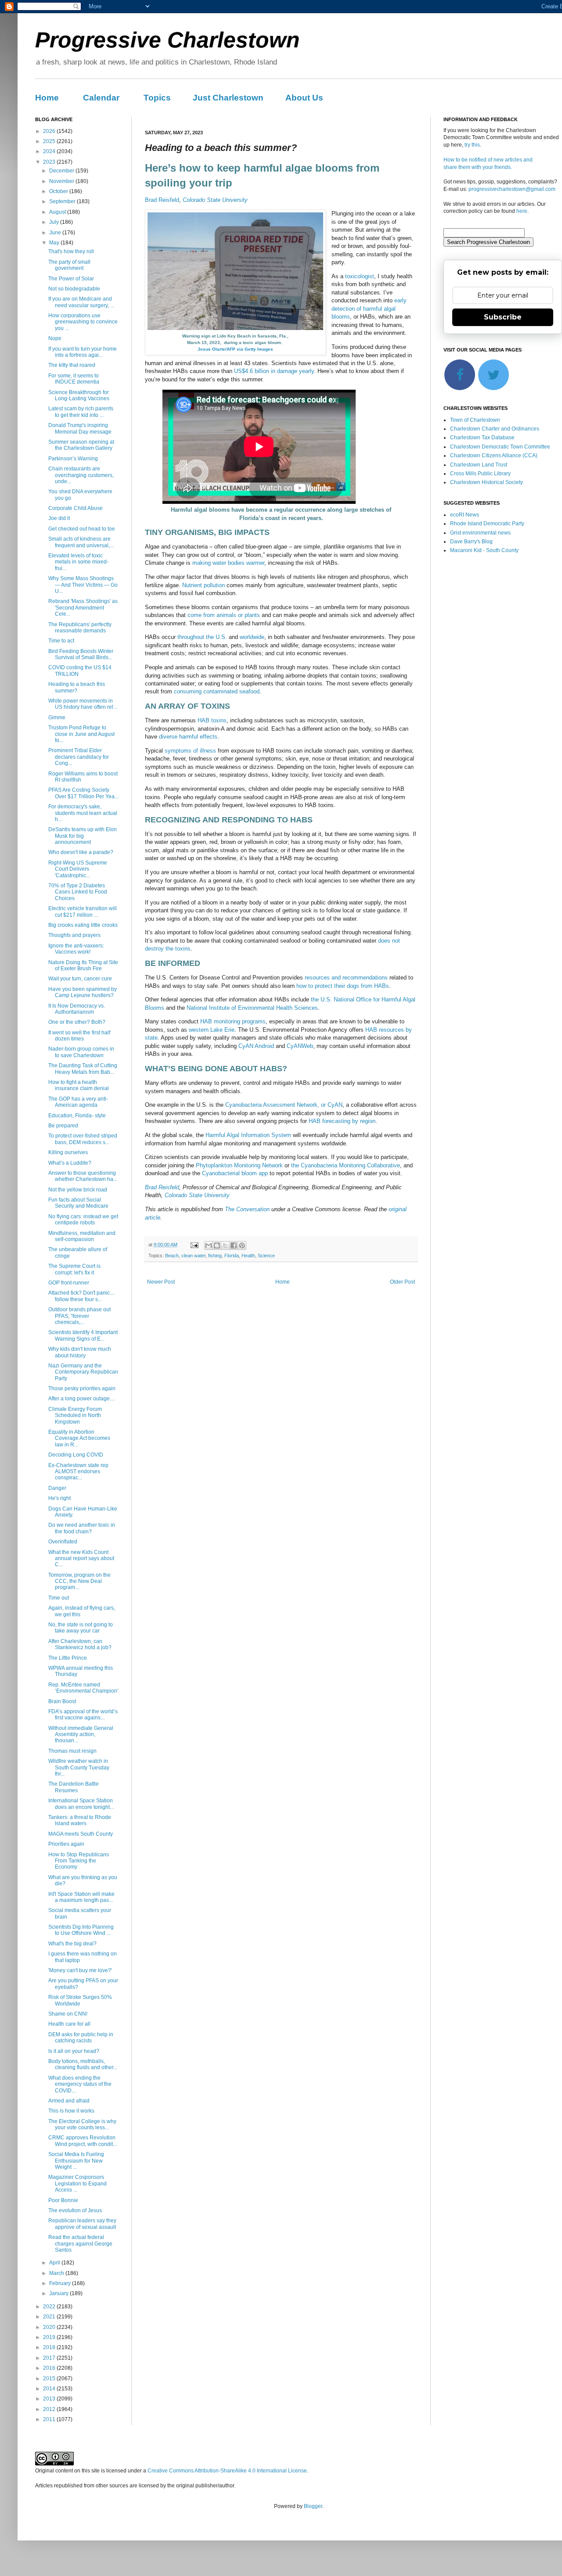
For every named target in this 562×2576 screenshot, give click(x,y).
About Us (304, 98)
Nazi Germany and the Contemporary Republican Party (83, 1372)
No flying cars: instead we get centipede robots (83, 1220)
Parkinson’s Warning (73, 459)
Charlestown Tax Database (482, 438)
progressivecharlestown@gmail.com (512, 189)
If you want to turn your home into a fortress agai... (83, 352)
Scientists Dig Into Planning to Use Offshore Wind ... (81, 1930)
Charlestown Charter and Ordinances (495, 429)
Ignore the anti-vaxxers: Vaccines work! (76, 949)
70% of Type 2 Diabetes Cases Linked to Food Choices (78, 892)
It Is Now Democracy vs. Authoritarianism (77, 1009)
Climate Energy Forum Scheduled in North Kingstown (75, 1415)
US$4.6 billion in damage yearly (274, 371)
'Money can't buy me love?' (80, 1970)
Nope (55, 338)
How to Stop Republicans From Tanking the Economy (79, 1861)
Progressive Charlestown (168, 40)
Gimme (57, 718)
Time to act (61, 641)
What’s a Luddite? (70, 1163)
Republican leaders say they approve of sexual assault (82, 2224)
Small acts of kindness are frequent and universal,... (81, 542)
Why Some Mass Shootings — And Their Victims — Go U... (83, 585)
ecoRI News (465, 515)
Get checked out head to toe (82, 529)
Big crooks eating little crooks (83, 925)
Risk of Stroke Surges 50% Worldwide (80, 2000)
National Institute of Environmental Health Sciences (252, 1008)
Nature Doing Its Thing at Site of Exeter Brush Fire (83, 965)
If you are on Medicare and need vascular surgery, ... (81, 302)
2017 (50, 2358)
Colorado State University (215, 200)
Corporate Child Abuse (76, 508)
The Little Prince (68, 1658)
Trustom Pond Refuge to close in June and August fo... (81, 734)
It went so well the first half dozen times (79, 1036)
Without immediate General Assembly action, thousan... (81, 1735)
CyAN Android (256, 1046)
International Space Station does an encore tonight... (81, 1804)
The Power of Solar (71, 279)
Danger (57, 1488)
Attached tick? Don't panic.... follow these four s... (82, 1296)
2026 (50, 131)
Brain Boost (62, 1701)
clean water (193, 1256)
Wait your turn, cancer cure (80, 979)
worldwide (252, 637)
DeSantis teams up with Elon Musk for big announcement (83, 836)
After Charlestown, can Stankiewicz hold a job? (80, 1644)
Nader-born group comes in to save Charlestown (81, 1052)
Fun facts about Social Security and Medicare (78, 1203)
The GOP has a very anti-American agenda (78, 1102)
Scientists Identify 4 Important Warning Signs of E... (83, 1335)
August (58, 212)
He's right (59, 1498)
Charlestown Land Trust (479, 465)
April (55, 2263)
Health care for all (69, 2024)
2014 (50, 2389)
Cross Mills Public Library (480, 474)
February (61, 2283)
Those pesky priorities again (82, 1388)
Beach (172, 1256)
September (63, 201)
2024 (50, 151)
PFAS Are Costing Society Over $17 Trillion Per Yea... (83, 793)
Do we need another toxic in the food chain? (82, 1528)
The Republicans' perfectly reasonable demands (80, 628)
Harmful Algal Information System (248, 1135)
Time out (59, 1598)
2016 (50, 2368)
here (522, 211)
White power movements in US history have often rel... (83, 704)
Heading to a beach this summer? (77, 687)
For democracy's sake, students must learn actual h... (83, 813)
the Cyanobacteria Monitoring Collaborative (346, 1165)
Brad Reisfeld (162, 200)
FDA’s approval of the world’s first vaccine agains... (83, 1715)
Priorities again (66, 1844)
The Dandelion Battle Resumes (74, 1787)
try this (472, 145)
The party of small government (69, 265)
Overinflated (63, 1542)
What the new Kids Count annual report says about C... (81, 1559)
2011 (50, 2419)
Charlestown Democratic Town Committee (500, 447)
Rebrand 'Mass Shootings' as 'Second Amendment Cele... (83, 608)
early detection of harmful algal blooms (369, 309)
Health (248, 1256)
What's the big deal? (72, 1944)
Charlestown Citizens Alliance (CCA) (494, 456)
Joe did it (59, 518)
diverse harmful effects (188, 737)
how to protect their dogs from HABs (343, 986)
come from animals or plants (224, 615)
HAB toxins (212, 720)
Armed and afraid (69, 2101)
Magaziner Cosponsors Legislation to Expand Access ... (77, 2183)
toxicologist (360, 276)
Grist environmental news (480, 533)
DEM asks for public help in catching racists (81, 2038)
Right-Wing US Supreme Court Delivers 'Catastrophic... (78, 869)
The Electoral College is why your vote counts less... (82, 2124)
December (62, 171)
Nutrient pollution (204, 585)
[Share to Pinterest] (242, 1245)
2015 (50, 2379)
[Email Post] (194, 1245)
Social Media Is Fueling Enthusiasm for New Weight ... (76, 2161)
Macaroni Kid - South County (484, 550)
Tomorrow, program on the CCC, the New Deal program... (79, 1581)
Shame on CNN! (68, 2014)
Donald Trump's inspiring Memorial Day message (80, 428)
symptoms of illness (190, 751)
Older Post (402, 1282)
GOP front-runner (69, 1283)
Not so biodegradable (74, 289)
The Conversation (247, 1209)
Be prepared (63, 1126)
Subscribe (503, 317)
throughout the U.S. (202, 637)
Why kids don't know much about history (80, 1352)
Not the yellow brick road (78, 1190)
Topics (157, 98)
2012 (50, 2409)
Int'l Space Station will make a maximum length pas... (81, 1897)
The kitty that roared (72, 365)
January (59, 2293)
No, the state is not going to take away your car (81, 1628)
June (56, 233)
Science (266, 1256)
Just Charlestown (228, 98)
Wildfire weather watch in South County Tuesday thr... (79, 1767)
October (59, 191)
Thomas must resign (72, 1751)
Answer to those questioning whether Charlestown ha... (83, 1176)
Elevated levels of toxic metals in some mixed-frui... (78, 562)
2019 (50, 2337)
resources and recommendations (346, 978)
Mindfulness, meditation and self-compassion (82, 1236)
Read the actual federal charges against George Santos (80, 2244)
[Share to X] (225, 1245)
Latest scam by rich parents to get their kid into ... (81, 412)
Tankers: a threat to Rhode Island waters (80, 1820)
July (55, 222)
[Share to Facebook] (234, 1245)
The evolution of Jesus (75, 2210)
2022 (50, 2307)
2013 (50, 2399)
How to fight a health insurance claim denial (79, 1085)
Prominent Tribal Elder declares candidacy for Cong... (79, 757)
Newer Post (161, 1282)
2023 (50, 162)
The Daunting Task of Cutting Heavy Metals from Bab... (83, 1069)
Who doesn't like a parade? (81, 852)
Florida (232, 1256)
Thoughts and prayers (74, 935)
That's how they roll (71, 251)
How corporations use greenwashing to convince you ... (83, 322)
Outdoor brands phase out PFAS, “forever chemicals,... (79, 1316)
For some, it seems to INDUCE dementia (74, 379)
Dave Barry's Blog (471, 542)
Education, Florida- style (77, 1116)
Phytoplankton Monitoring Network (239, 1165)
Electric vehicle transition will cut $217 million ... (83, 911)
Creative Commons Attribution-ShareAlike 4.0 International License (227, 2471)
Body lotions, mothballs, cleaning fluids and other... (83, 2064)
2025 (50, 141)
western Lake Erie (212, 1030)
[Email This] (209, 1245)
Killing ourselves (68, 1152)
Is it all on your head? (74, 2051)
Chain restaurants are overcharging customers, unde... (81, 475)
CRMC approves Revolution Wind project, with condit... (83, 2141)
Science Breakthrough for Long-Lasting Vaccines (79, 395)
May (55, 243)
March (57, 2273)
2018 (50, 2347)
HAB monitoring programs (233, 1021)
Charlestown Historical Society (486, 482)
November (62, 181)
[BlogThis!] (217, 1245)
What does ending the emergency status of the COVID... (80, 2084)
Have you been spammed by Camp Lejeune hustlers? (83, 992)
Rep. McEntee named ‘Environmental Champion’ (83, 1688)
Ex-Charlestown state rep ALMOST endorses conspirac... (78, 1472)
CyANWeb (300, 1046)
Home (47, 98)
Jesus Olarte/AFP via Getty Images (235, 349)
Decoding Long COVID (76, 1455)
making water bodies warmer (228, 563)
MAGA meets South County (81, 1834)
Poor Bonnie (63, 2200)
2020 (50, 2327)
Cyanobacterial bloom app (235, 1173)
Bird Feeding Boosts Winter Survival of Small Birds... (81, 654)
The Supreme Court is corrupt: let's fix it (74, 1269)
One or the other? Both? (77, 1022)
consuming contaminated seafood (217, 691)
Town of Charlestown (475, 420)
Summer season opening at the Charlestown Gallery (81, 445)
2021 (50, 2317)
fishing (215, 1256)
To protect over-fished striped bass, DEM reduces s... (83, 1139)
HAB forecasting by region (342, 1121)
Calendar (101, 98)
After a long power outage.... (82, 1399)
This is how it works (71, 2111)
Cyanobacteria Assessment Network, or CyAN (284, 1105)
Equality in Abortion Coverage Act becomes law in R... (79, 1438)
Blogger (313, 2506)
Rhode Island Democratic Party (487, 524)
